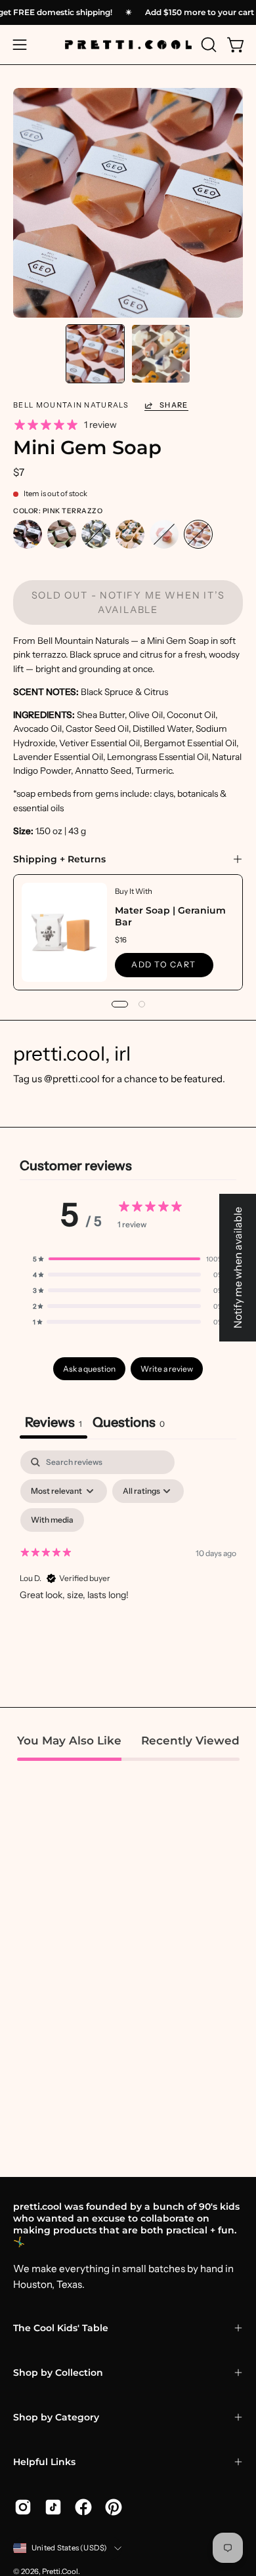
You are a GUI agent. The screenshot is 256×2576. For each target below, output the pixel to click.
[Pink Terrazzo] (198, 535)
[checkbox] (52, 1520)
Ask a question (89, 1369)
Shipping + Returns (59, 859)
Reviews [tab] (53, 1422)
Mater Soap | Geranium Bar (170, 916)
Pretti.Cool (60, 2571)
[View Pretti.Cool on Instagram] (23, 2507)
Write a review (167, 1369)
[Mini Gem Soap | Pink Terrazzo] (95, 354)
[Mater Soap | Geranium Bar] (64, 932)
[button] (207, 45)
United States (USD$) (70, 2548)
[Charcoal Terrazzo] (28, 535)
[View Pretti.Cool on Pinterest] (114, 2507)
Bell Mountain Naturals (71, 405)
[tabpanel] (128, 1563)
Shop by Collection (58, 2373)
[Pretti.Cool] (128, 45)
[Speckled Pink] (164, 535)
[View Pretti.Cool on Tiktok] (53, 2507)
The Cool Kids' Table (61, 2328)
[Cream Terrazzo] (130, 535)
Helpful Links (44, 2462)
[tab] (129, 1424)
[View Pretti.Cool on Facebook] (83, 2507)
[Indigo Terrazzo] (96, 535)
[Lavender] (62, 535)
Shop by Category (56, 2417)
